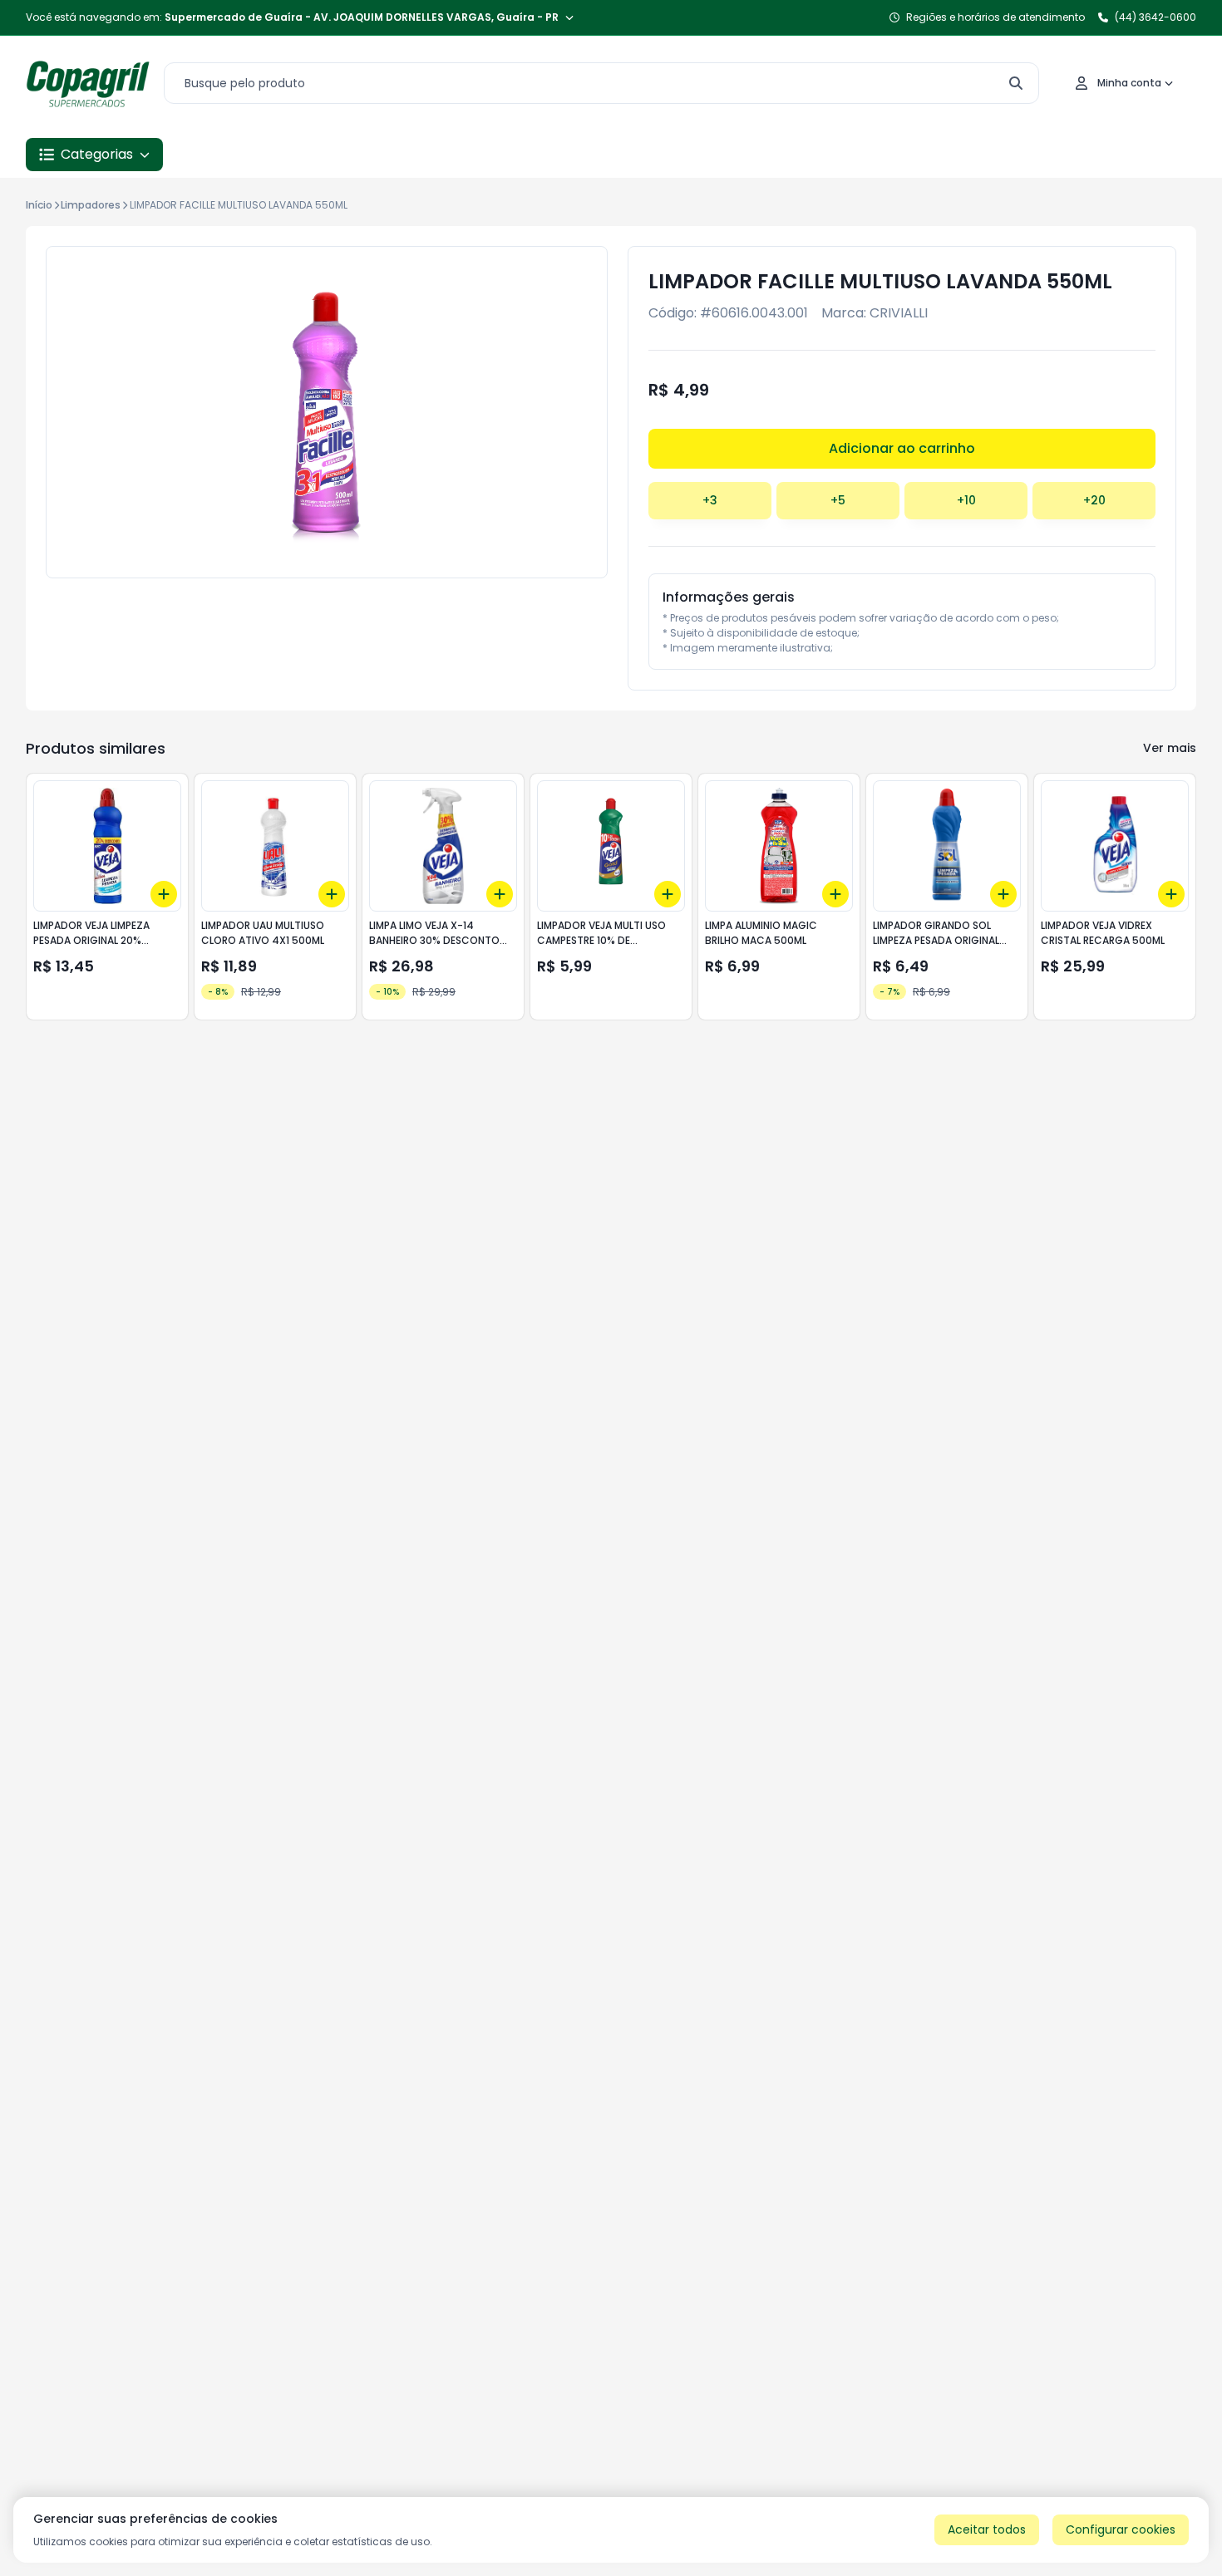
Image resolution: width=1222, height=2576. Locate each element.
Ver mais (1170, 748)
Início (39, 205)
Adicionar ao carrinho (902, 448)
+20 (1094, 500)
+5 (838, 500)
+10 (966, 500)
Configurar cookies (1121, 2529)
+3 (710, 500)
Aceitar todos (987, 2529)
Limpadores (91, 205)
